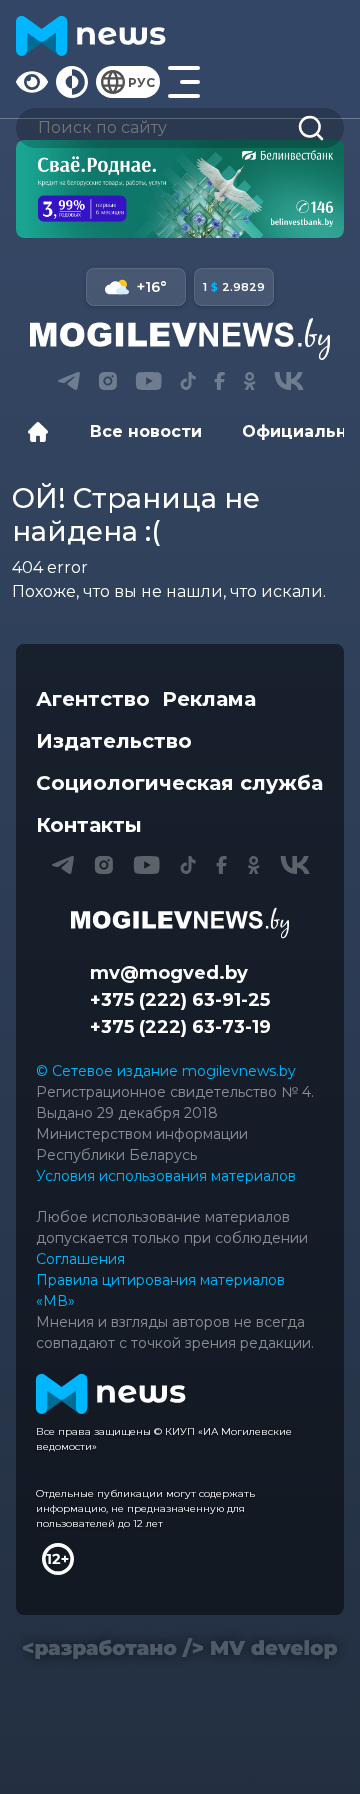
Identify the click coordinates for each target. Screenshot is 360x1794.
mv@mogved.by (169, 973)
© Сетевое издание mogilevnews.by (166, 1071)
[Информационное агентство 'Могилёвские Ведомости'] (180, 339)
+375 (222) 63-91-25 (180, 1000)
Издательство (114, 741)
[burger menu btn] (184, 82)
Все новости (146, 431)
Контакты (89, 825)
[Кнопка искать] (311, 128)
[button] (68, 381)
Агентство (93, 699)
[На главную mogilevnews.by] (91, 36)
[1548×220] (180, 189)
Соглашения (80, 1259)
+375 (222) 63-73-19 (180, 1027)
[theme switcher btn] (72, 82)
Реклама (209, 699)
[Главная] (43, 432)
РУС (141, 82)
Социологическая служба (179, 783)
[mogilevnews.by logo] (180, 923)
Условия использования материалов (166, 1176)
